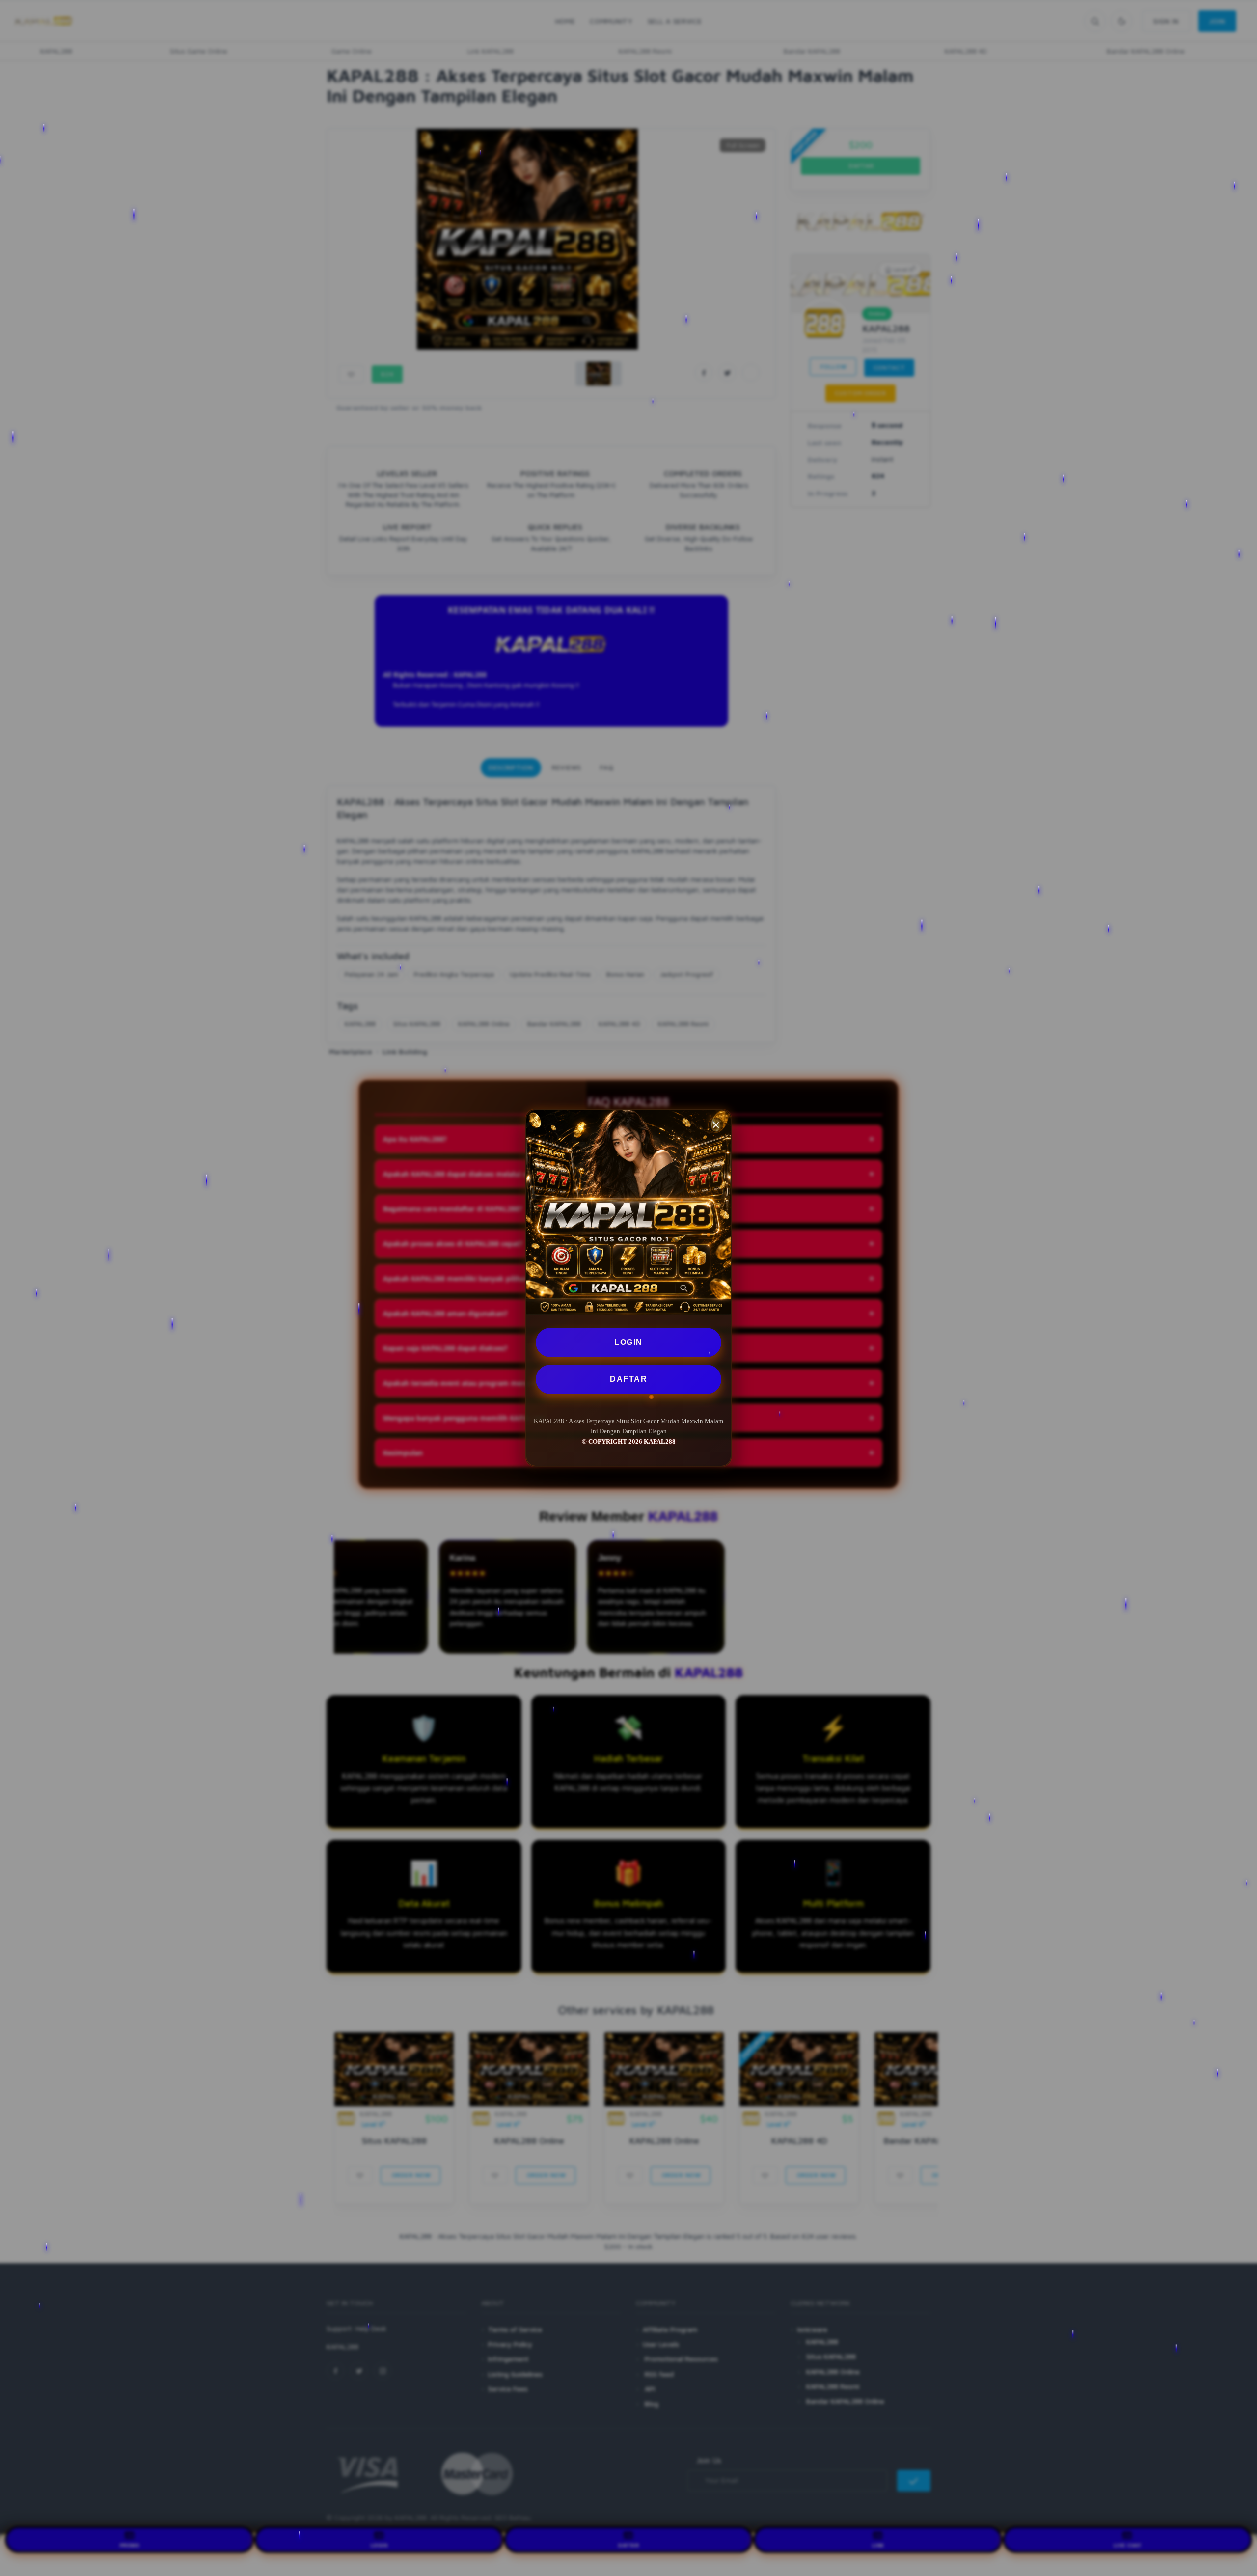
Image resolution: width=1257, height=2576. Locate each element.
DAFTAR (628, 1379)
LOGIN (628, 1342)
